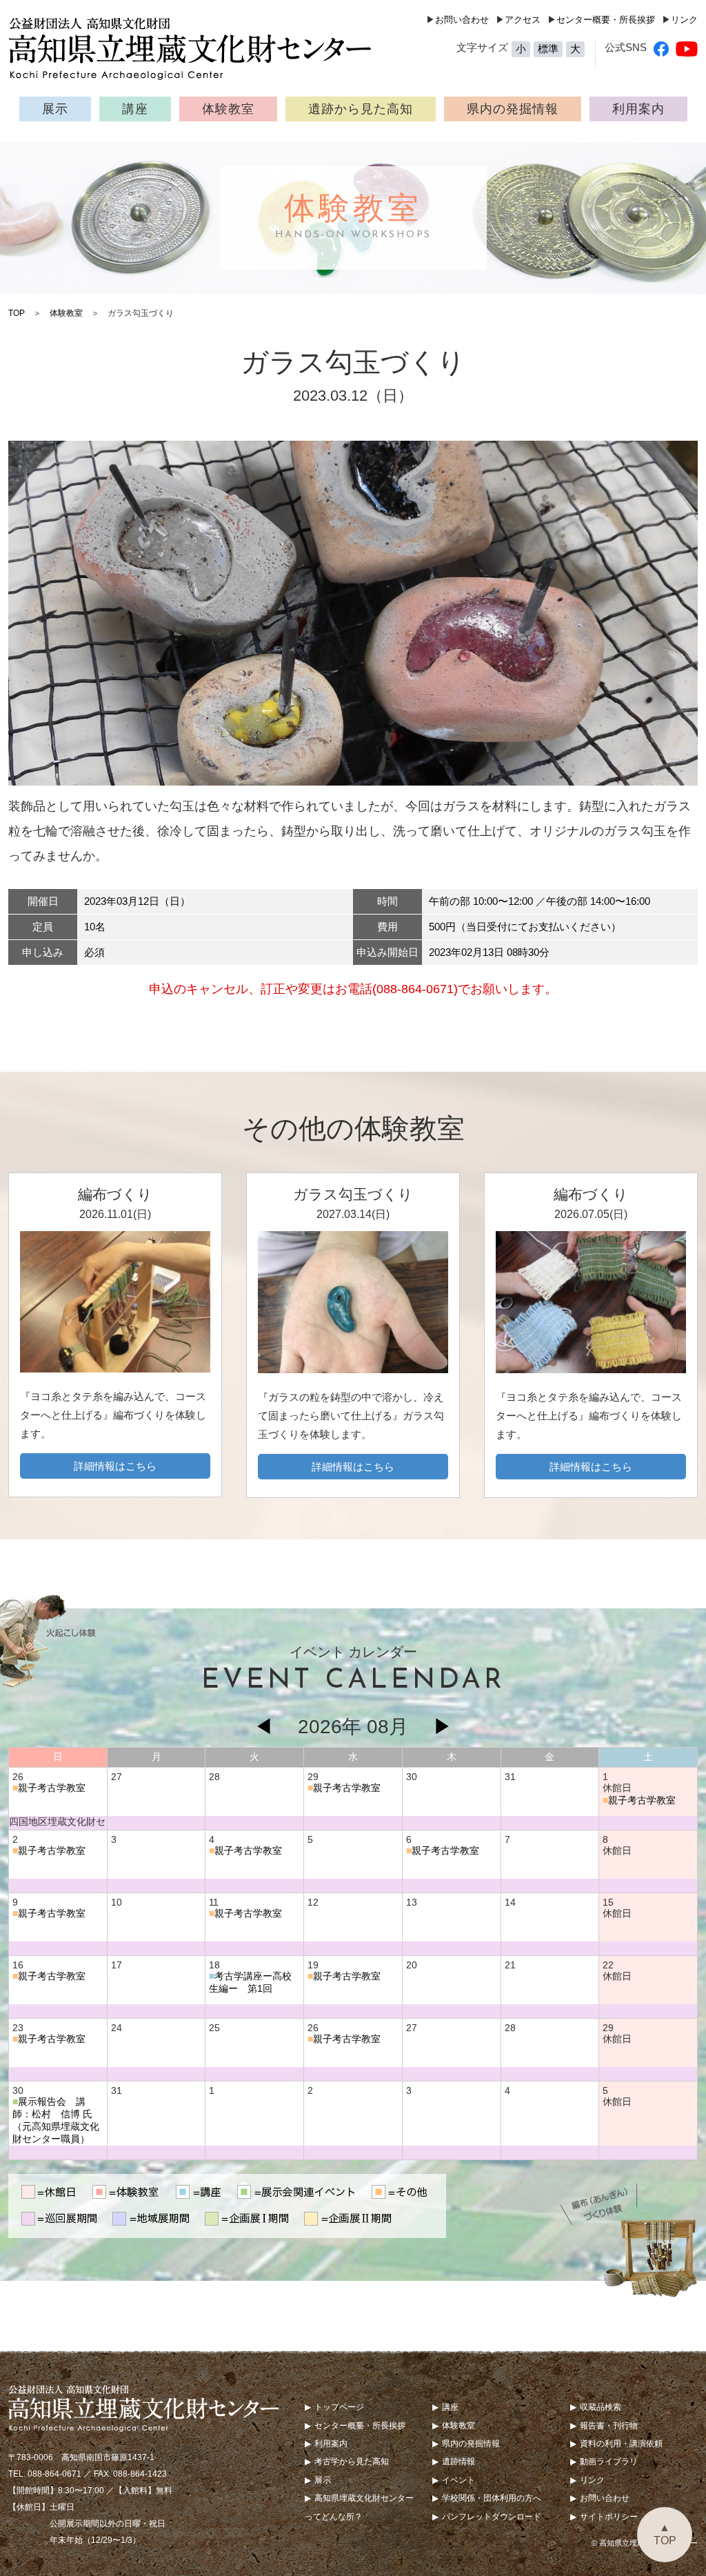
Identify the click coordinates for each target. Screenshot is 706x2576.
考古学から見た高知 (352, 2462)
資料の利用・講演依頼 (621, 2444)
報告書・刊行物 (609, 2426)
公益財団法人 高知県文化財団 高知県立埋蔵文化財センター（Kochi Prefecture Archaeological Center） (198, 48)
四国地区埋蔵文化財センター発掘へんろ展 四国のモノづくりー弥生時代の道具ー (57, 1823)
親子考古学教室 (52, 1788)
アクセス (523, 20)
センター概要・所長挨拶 (606, 20)
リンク (684, 20)
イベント (458, 2480)
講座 (135, 109)
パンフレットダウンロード (492, 2517)
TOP (17, 313)
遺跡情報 (458, 2462)
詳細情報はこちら (115, 1466)
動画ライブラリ (609, 2462)
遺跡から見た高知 (361, 109)
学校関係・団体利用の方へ (492, 2498)
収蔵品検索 (601, 2407)
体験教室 (228, 109)
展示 (55, 109)
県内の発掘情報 (513, 109)
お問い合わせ (462, 20)
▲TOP (665, 2534)
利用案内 (638, 109)
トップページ (339, 2407)
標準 (548, 49)
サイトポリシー (609, 2517)
